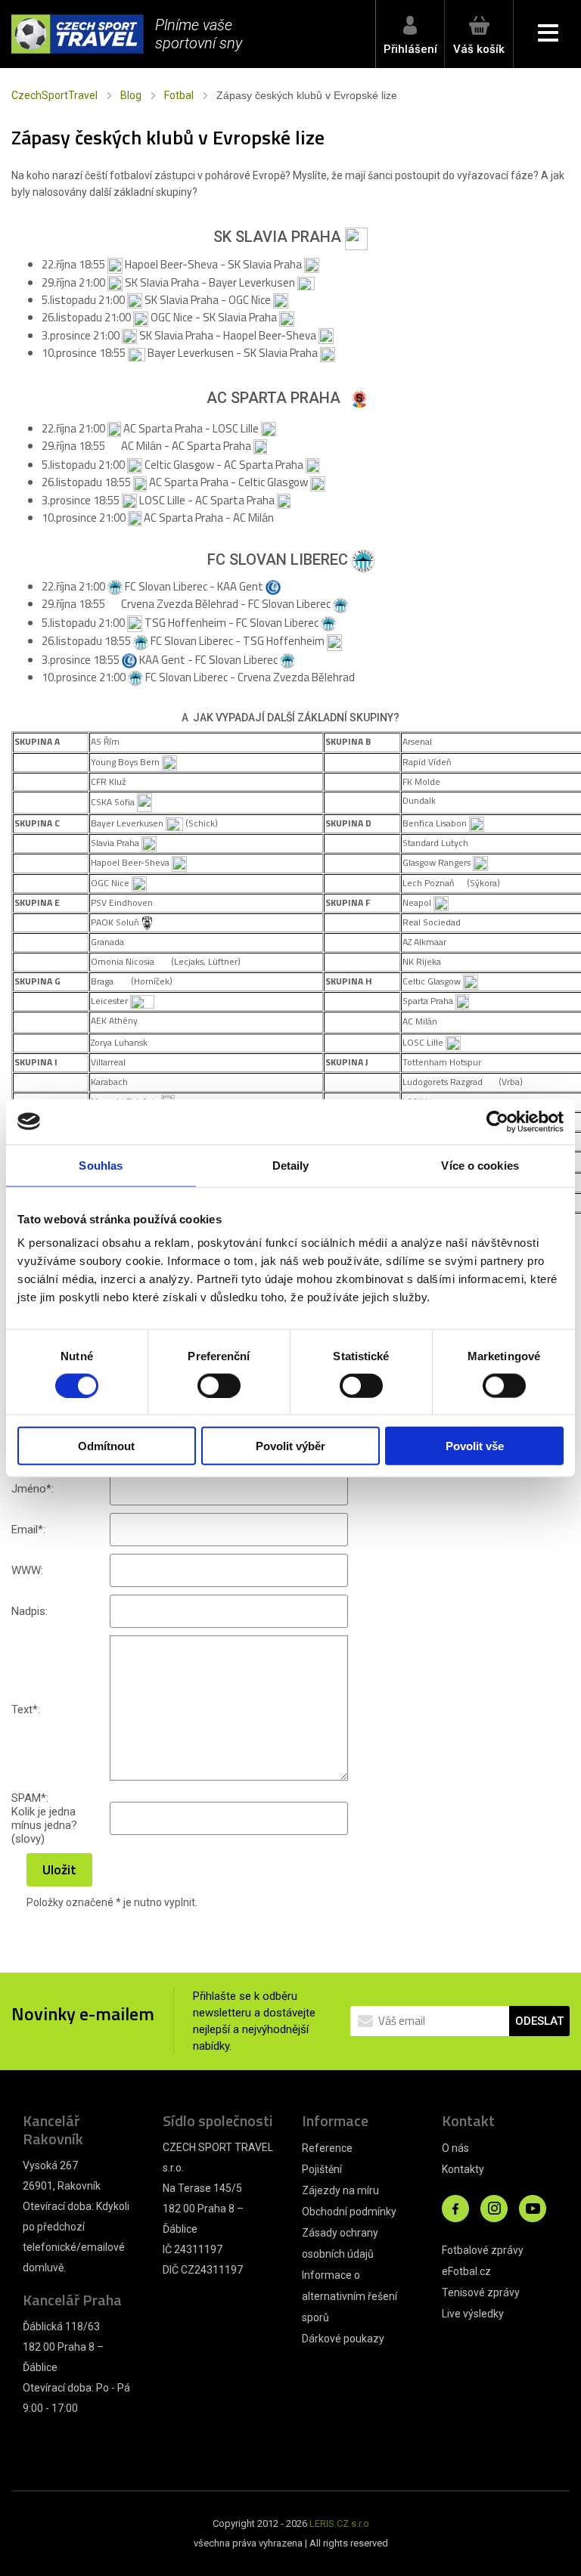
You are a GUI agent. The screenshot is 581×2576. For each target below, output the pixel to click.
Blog (131, 95)
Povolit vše (475, 1446)
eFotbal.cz (466, 2271)
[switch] (219, 1385)
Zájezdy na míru (340, 2190)
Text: (26, 1710)
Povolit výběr (290, 1446)
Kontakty (463, 2169)
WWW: (27, 1570)
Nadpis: (30, 1611)
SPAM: (30, 1798)
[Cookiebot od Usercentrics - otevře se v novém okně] (497, 1121)
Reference (327, 2148)
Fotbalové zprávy (483, 2250)
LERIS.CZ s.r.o (339, 2523)
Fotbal (179, 95)
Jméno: (33, 1489)
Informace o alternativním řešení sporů (350, 2296)
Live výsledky (473, 2314)
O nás (455, 2148)
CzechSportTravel (54, 95)
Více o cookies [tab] (480, 1165)
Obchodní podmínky (349, 2212)
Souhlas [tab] (101, 1165)
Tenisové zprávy (481, 2292)
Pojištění (322, 2169)
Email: (28, 1530)
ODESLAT (539, 2021)
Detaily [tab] (291, 1165)
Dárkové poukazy (343, 2339)
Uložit (59, 1869)
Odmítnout (106, 1446)
